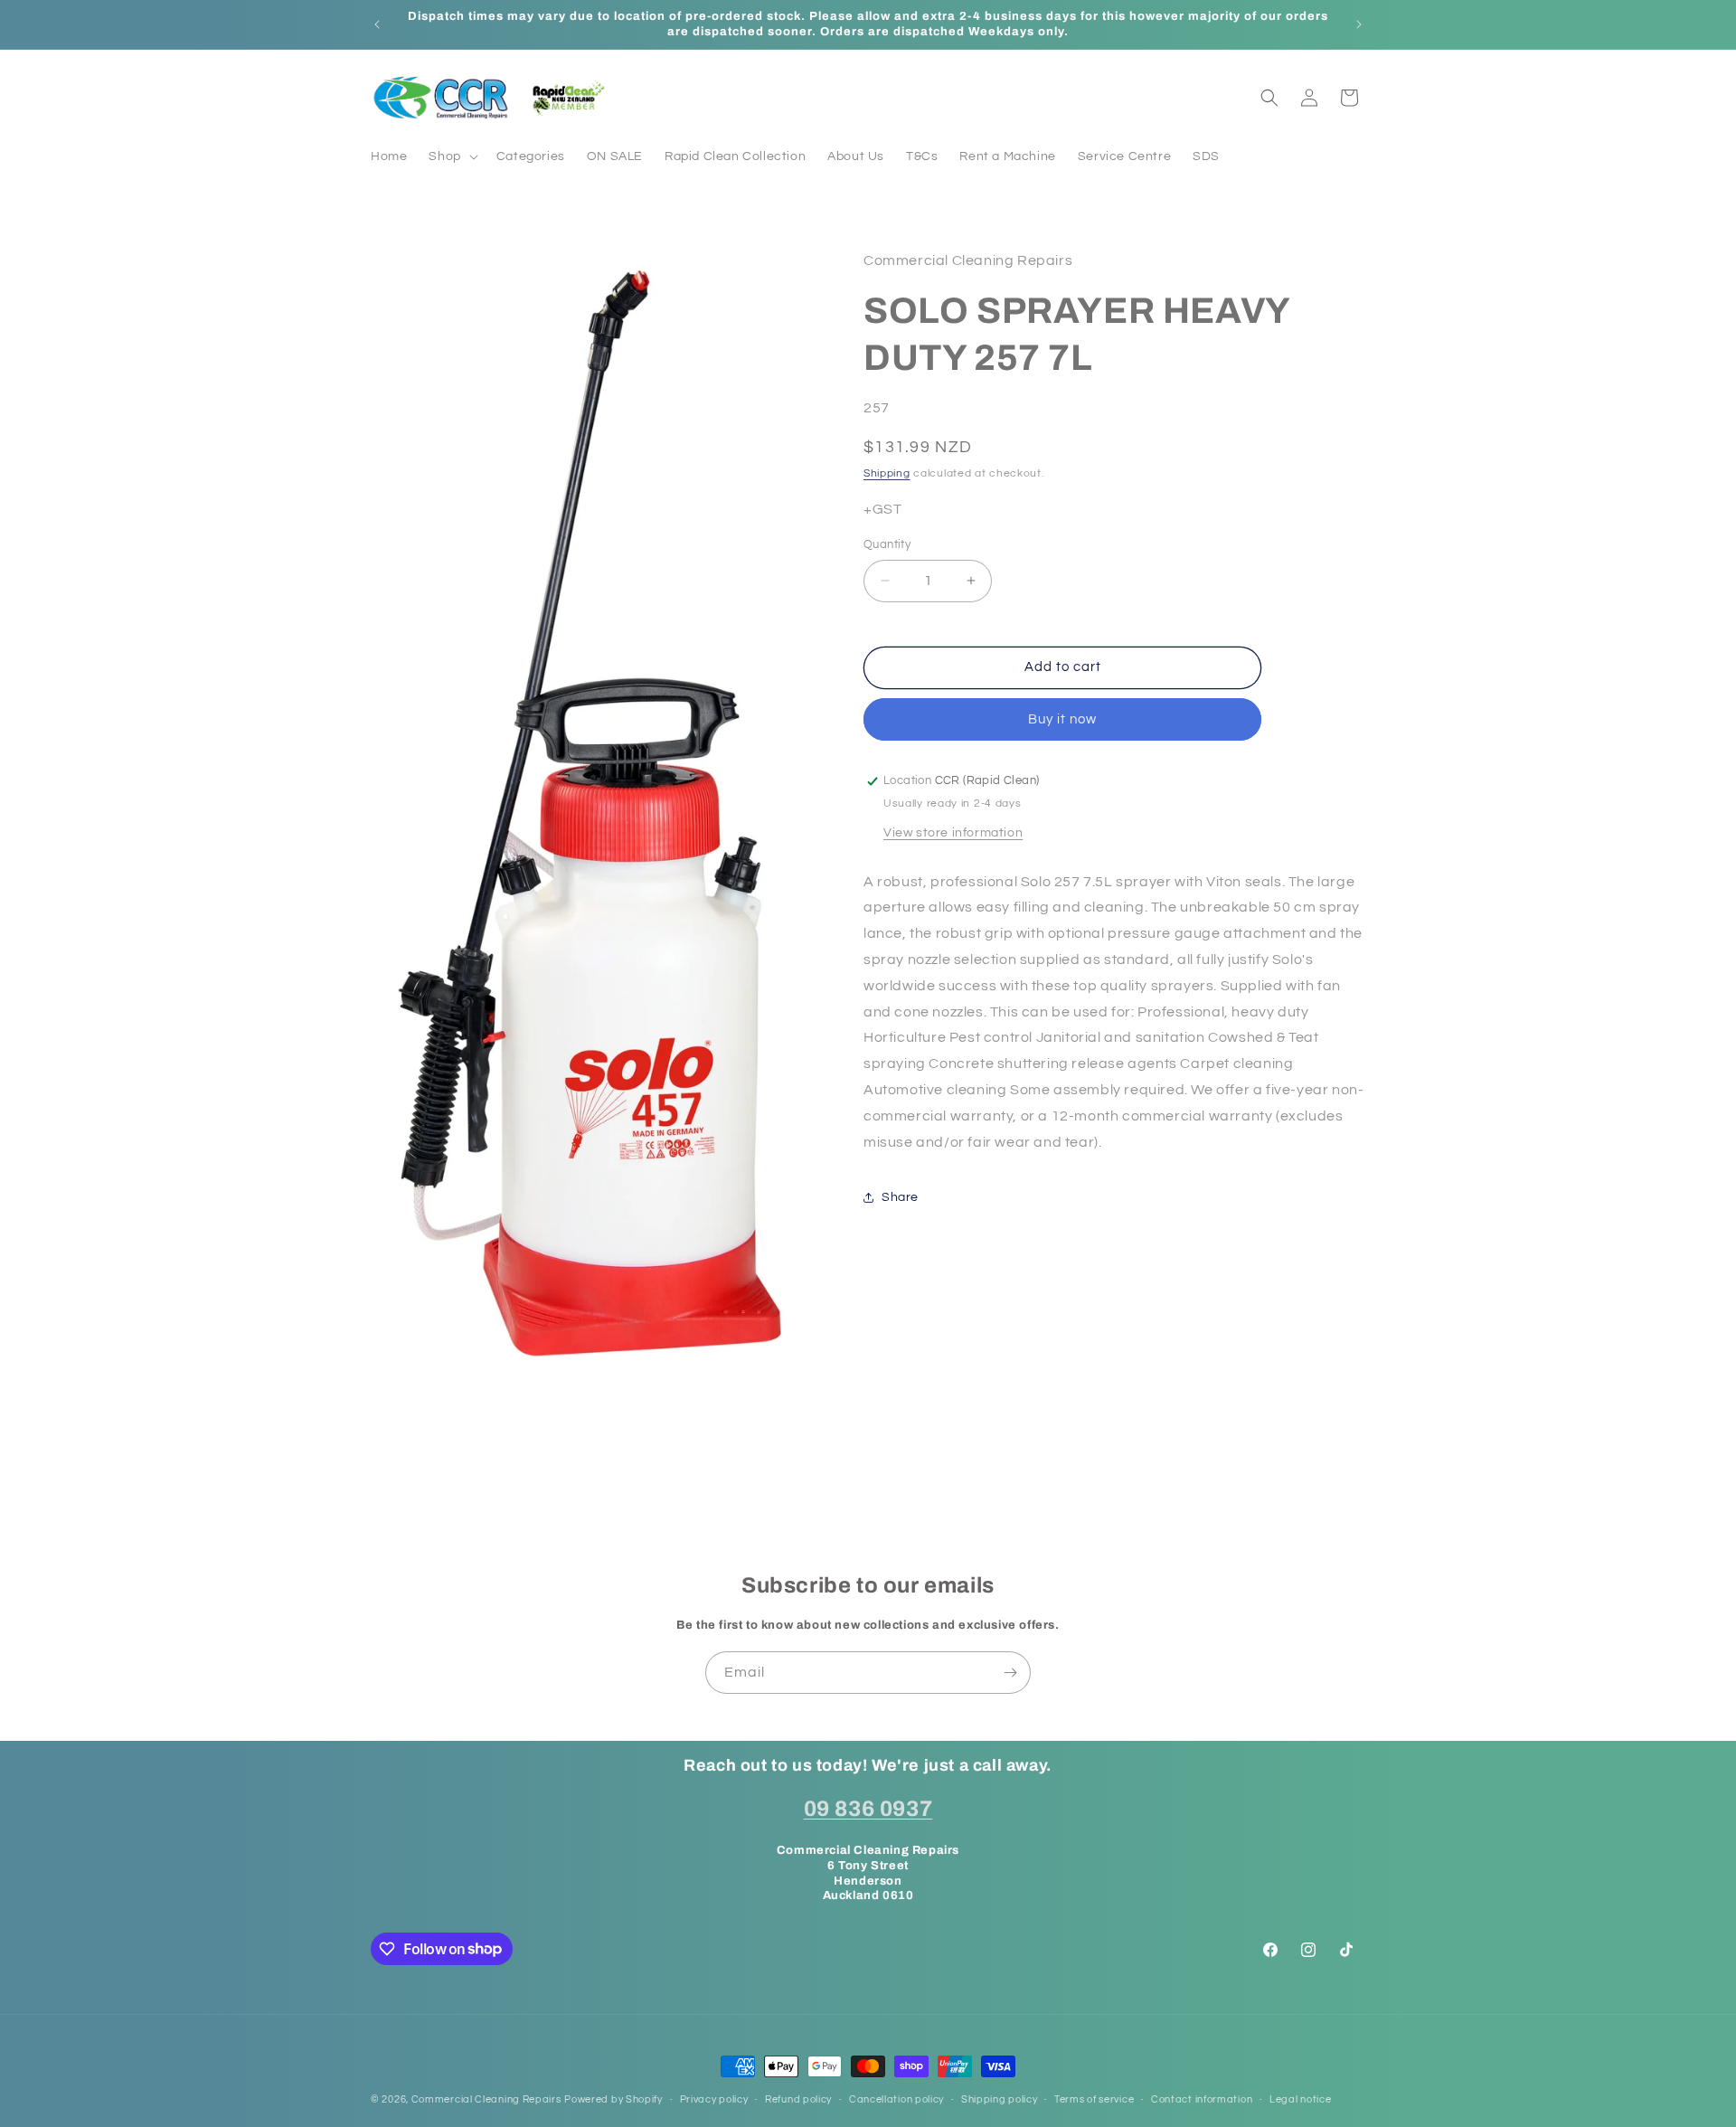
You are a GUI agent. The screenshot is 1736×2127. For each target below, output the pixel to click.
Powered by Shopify (613, 2099)
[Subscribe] (1010, 1673)
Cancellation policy (896, 2099)
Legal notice (1300, 2099)
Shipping (887, 473)
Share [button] (900, 1197)
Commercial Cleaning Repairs (486, 2099)
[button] (451, 156)
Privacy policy (714, 2099)
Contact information (1202, 2099)
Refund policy (798, 2099)
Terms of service (1094, 2099)
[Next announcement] (1359, 24)
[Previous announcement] (377, 24)
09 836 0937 (868, 1808)
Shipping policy (1000, 2099)
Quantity (887, 544)
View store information (953, 833)
